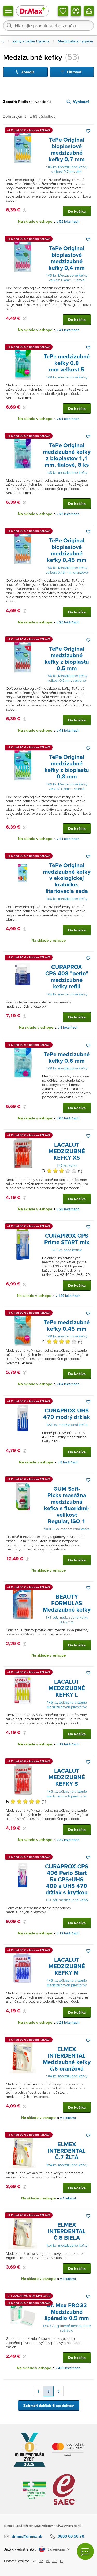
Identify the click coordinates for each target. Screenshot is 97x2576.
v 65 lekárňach (68, 1118)
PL (48, 2561)
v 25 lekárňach (68, 514)
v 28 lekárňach (68, 1209)
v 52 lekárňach (68, 222)
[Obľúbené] (63, 11)
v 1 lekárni (68, 2118)
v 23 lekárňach (68, 2023)
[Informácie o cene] (25, 210)
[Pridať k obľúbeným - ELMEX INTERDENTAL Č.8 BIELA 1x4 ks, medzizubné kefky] (88, 2216)
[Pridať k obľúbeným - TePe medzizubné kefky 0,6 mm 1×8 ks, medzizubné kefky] (88, 1046)
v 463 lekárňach (68, 2368)
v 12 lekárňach (68, 1933)
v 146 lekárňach (68, 1296)
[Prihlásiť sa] (76, 11)
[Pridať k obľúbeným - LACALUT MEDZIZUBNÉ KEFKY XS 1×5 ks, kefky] (88, 1136)
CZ (41, 2561)
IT (61, 2561)
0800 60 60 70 (71, 2536)
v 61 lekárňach (68, 419)
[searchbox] (48, 25)
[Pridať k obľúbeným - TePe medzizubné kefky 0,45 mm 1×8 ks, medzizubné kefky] (88, 1313)
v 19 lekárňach (68, 1744)
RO (55, 2561)
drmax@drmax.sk (27, 2536)
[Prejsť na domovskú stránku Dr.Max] (32, 11)
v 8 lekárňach (68, 1027)
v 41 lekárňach (68, 330)
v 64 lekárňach (68, 1384)
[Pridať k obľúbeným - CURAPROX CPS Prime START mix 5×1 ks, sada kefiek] (88, 1227)
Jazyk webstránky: (20, 2549)
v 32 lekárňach (68, 1840)
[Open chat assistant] (85, 2551)
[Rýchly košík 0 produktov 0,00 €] (89, 11)
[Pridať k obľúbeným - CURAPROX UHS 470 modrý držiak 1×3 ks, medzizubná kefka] (88, 1402)
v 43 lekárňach (68, 730)
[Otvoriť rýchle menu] (8, 11)
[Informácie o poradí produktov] (50, 102)
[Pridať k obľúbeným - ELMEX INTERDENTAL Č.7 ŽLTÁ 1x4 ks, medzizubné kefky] (88, 2135)
